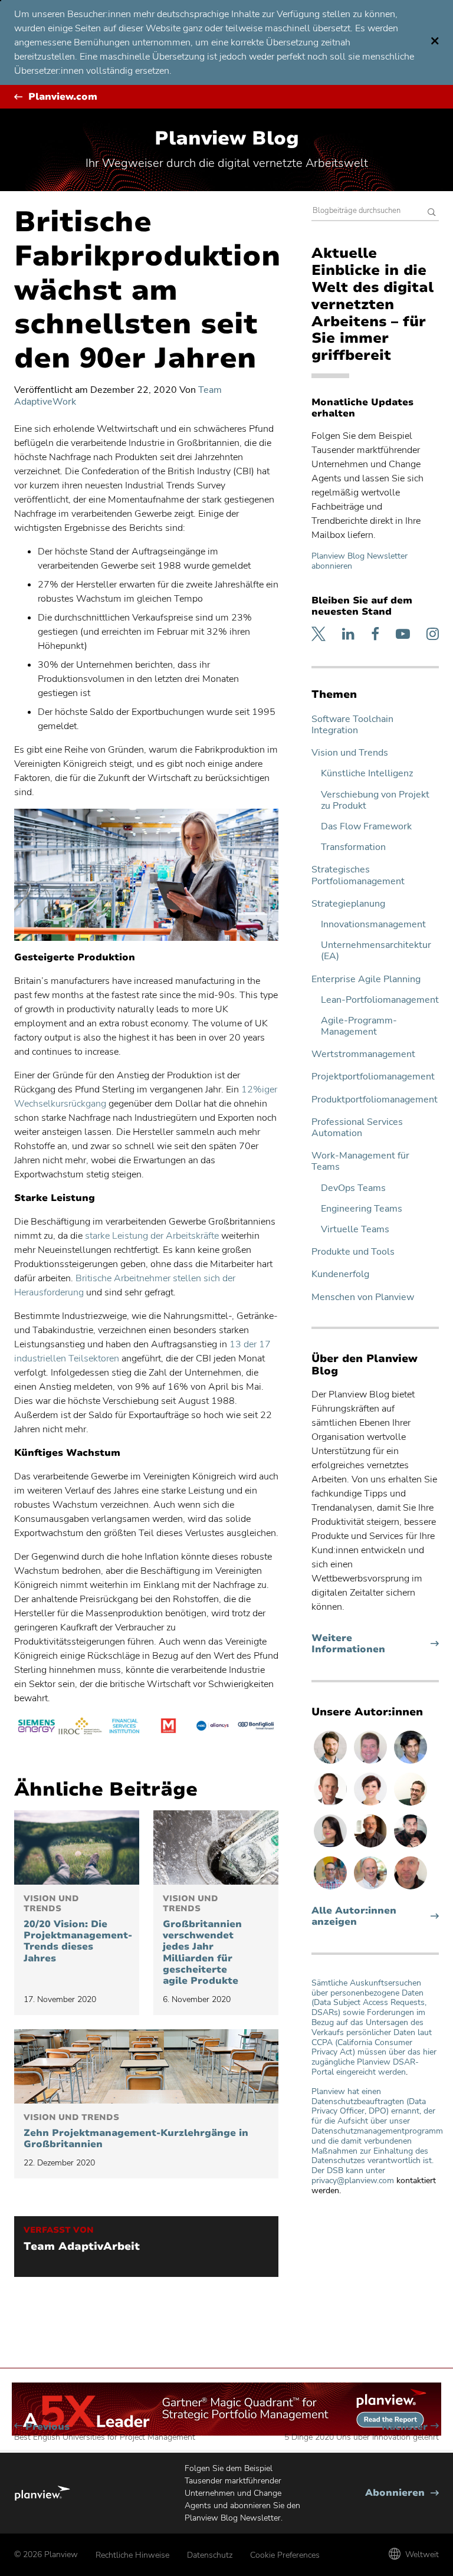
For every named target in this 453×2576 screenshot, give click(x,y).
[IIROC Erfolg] (81, 1728)
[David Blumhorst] (372, 1847)
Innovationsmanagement (373, 925)
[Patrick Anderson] (411, 1805)
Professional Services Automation (357, 1128)
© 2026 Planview (46, 2554)
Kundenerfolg (340, 1274)
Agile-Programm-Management (359, 1026)
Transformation (353, 847)
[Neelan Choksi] (411, 1763)
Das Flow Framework (366, 827)
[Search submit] (432, 213)
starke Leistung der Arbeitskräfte (152, 1236)
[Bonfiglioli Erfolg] (256, 1728)
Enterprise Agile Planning (366, 979)
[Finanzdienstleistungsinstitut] (124, 1728)
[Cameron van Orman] (372, 1889)
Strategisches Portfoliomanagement (358, 875)
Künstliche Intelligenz (367, 774)
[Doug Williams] (331, 1805)
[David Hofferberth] (372, 1763)
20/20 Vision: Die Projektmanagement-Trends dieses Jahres (77, 1929)
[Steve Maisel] (331, 1889)
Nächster (362, 2432)
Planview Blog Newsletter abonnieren (360, 561)
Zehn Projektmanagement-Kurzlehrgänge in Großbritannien (136, 2132)
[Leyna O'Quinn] (331, 1847)
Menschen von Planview (363, 1297)
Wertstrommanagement (363, 1054)
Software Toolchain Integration (352, 725)
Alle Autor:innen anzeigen (354, 1917)
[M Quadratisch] (168, 1728)
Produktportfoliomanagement (375, 1100)
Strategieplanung (348, 904)
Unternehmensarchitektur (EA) (376, 951)
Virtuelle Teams (355, 1230)
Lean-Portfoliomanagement (380, 1000)
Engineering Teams (362, 1209)
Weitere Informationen (371, 1644)
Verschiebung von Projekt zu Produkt (375, 800)
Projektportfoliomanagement (373, 1077)
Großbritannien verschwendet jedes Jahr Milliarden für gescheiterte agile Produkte (202, 1940)
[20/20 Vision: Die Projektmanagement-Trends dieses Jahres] (77, 1847)
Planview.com (63, 97)
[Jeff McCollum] (331, 1763)
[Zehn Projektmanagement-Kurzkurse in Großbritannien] (146, 2066)
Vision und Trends (350, 753)
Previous (105, 2432)
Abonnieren (402, 2493)
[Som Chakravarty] (411, 1847)
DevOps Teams (353, 1188)
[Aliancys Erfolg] (213, 1728)
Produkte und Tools (353, 1252)
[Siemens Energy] (36, 1728)
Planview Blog (227, 138)
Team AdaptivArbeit (82, 2247)
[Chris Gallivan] (411, 1889)
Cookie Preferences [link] (285, 2555)
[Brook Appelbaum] (372, 1805)
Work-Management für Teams (360, 1161)
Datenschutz (210, 2555)
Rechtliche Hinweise (132, 2555)
